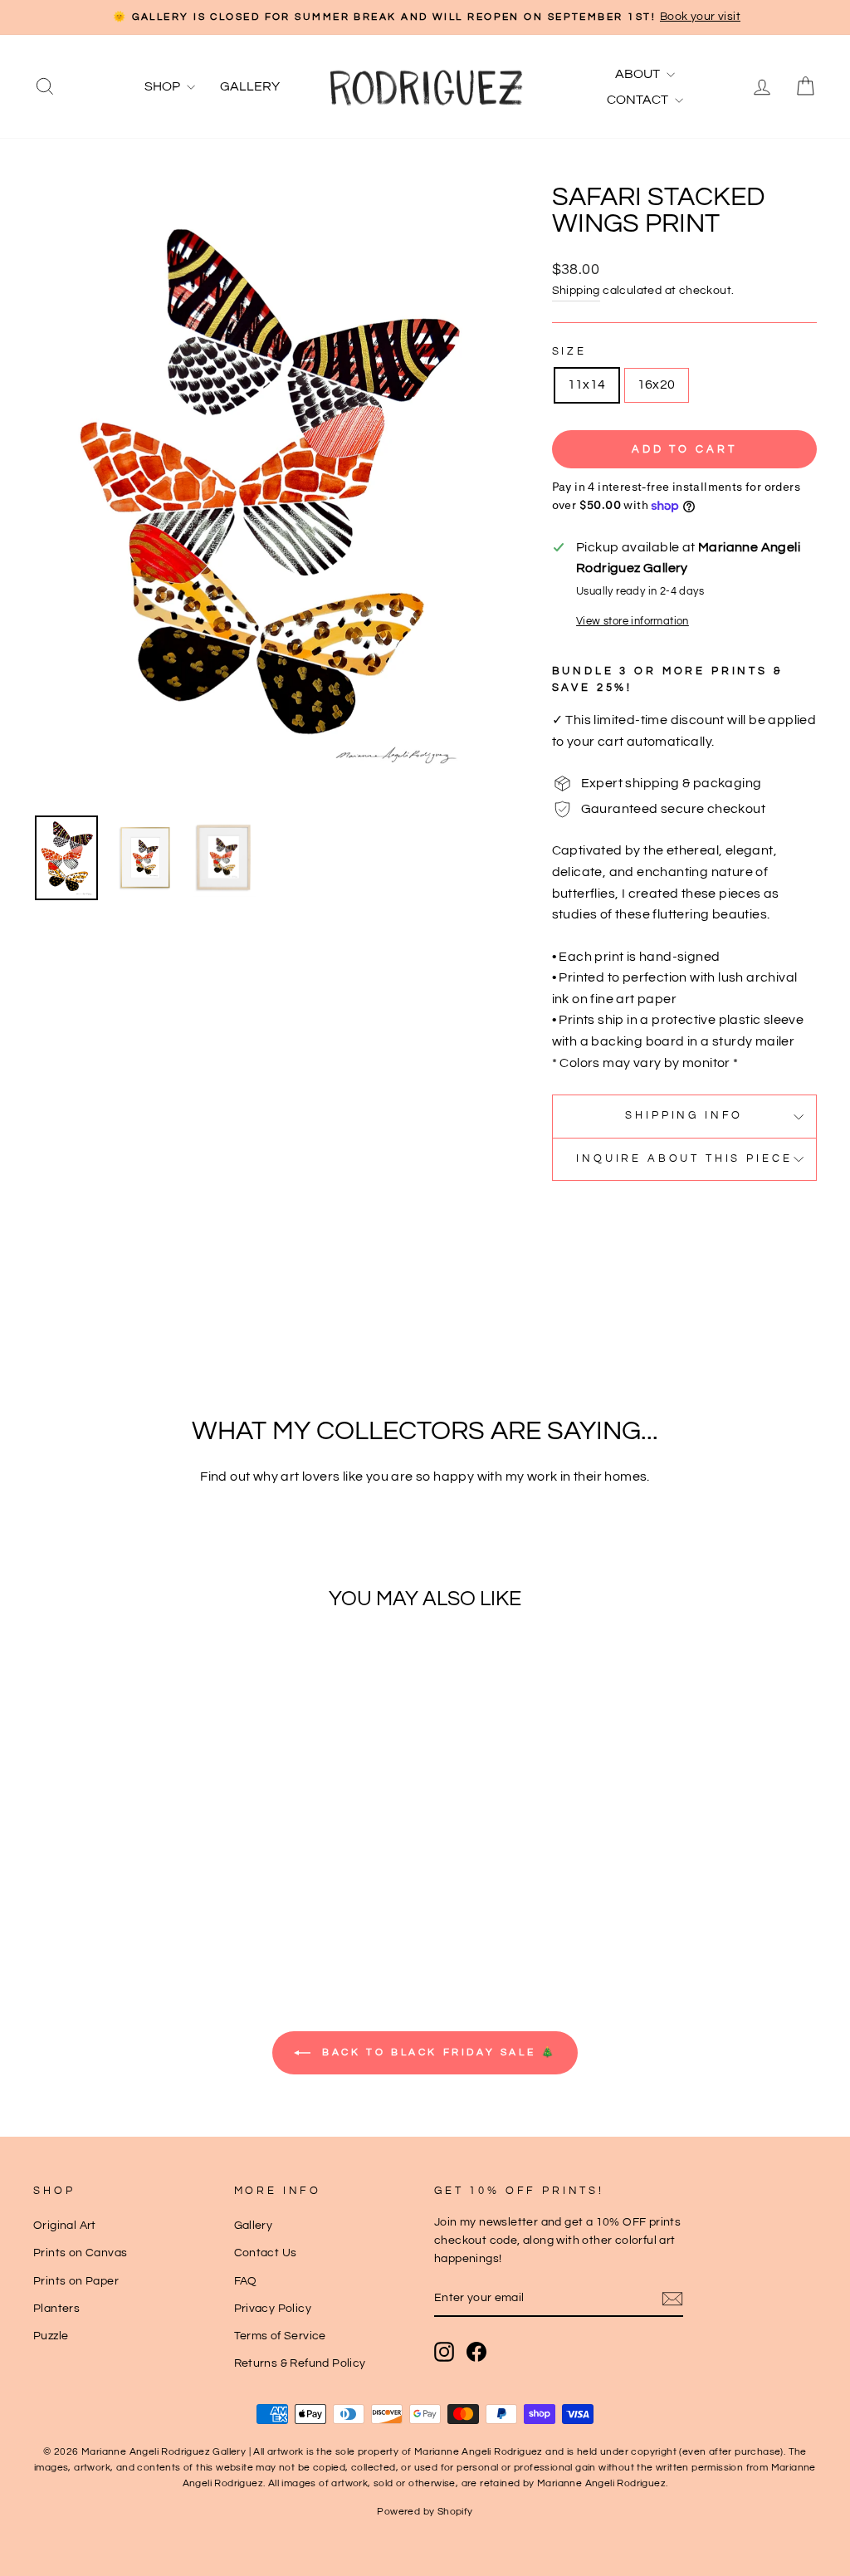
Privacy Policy (273, 2309)
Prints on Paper (76, 2281)
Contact (639, 100)
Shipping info (684, 1116)
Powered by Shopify (425, 2512)
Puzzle (51, 2336)
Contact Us (266, 2253)
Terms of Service (280, 2336)
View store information (633, 622)
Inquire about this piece (684, 1159)
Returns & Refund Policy (300, 2363)
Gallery (250, 86)
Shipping (576, 291)
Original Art (65, 2226)
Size (569, 352)
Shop (164, 86)
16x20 (657, 384)
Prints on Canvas (80, 2253)
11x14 (587, 384)
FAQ (246, 2281)
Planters (56, 2309)
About (639, 74)
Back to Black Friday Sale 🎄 (437, 2052)
